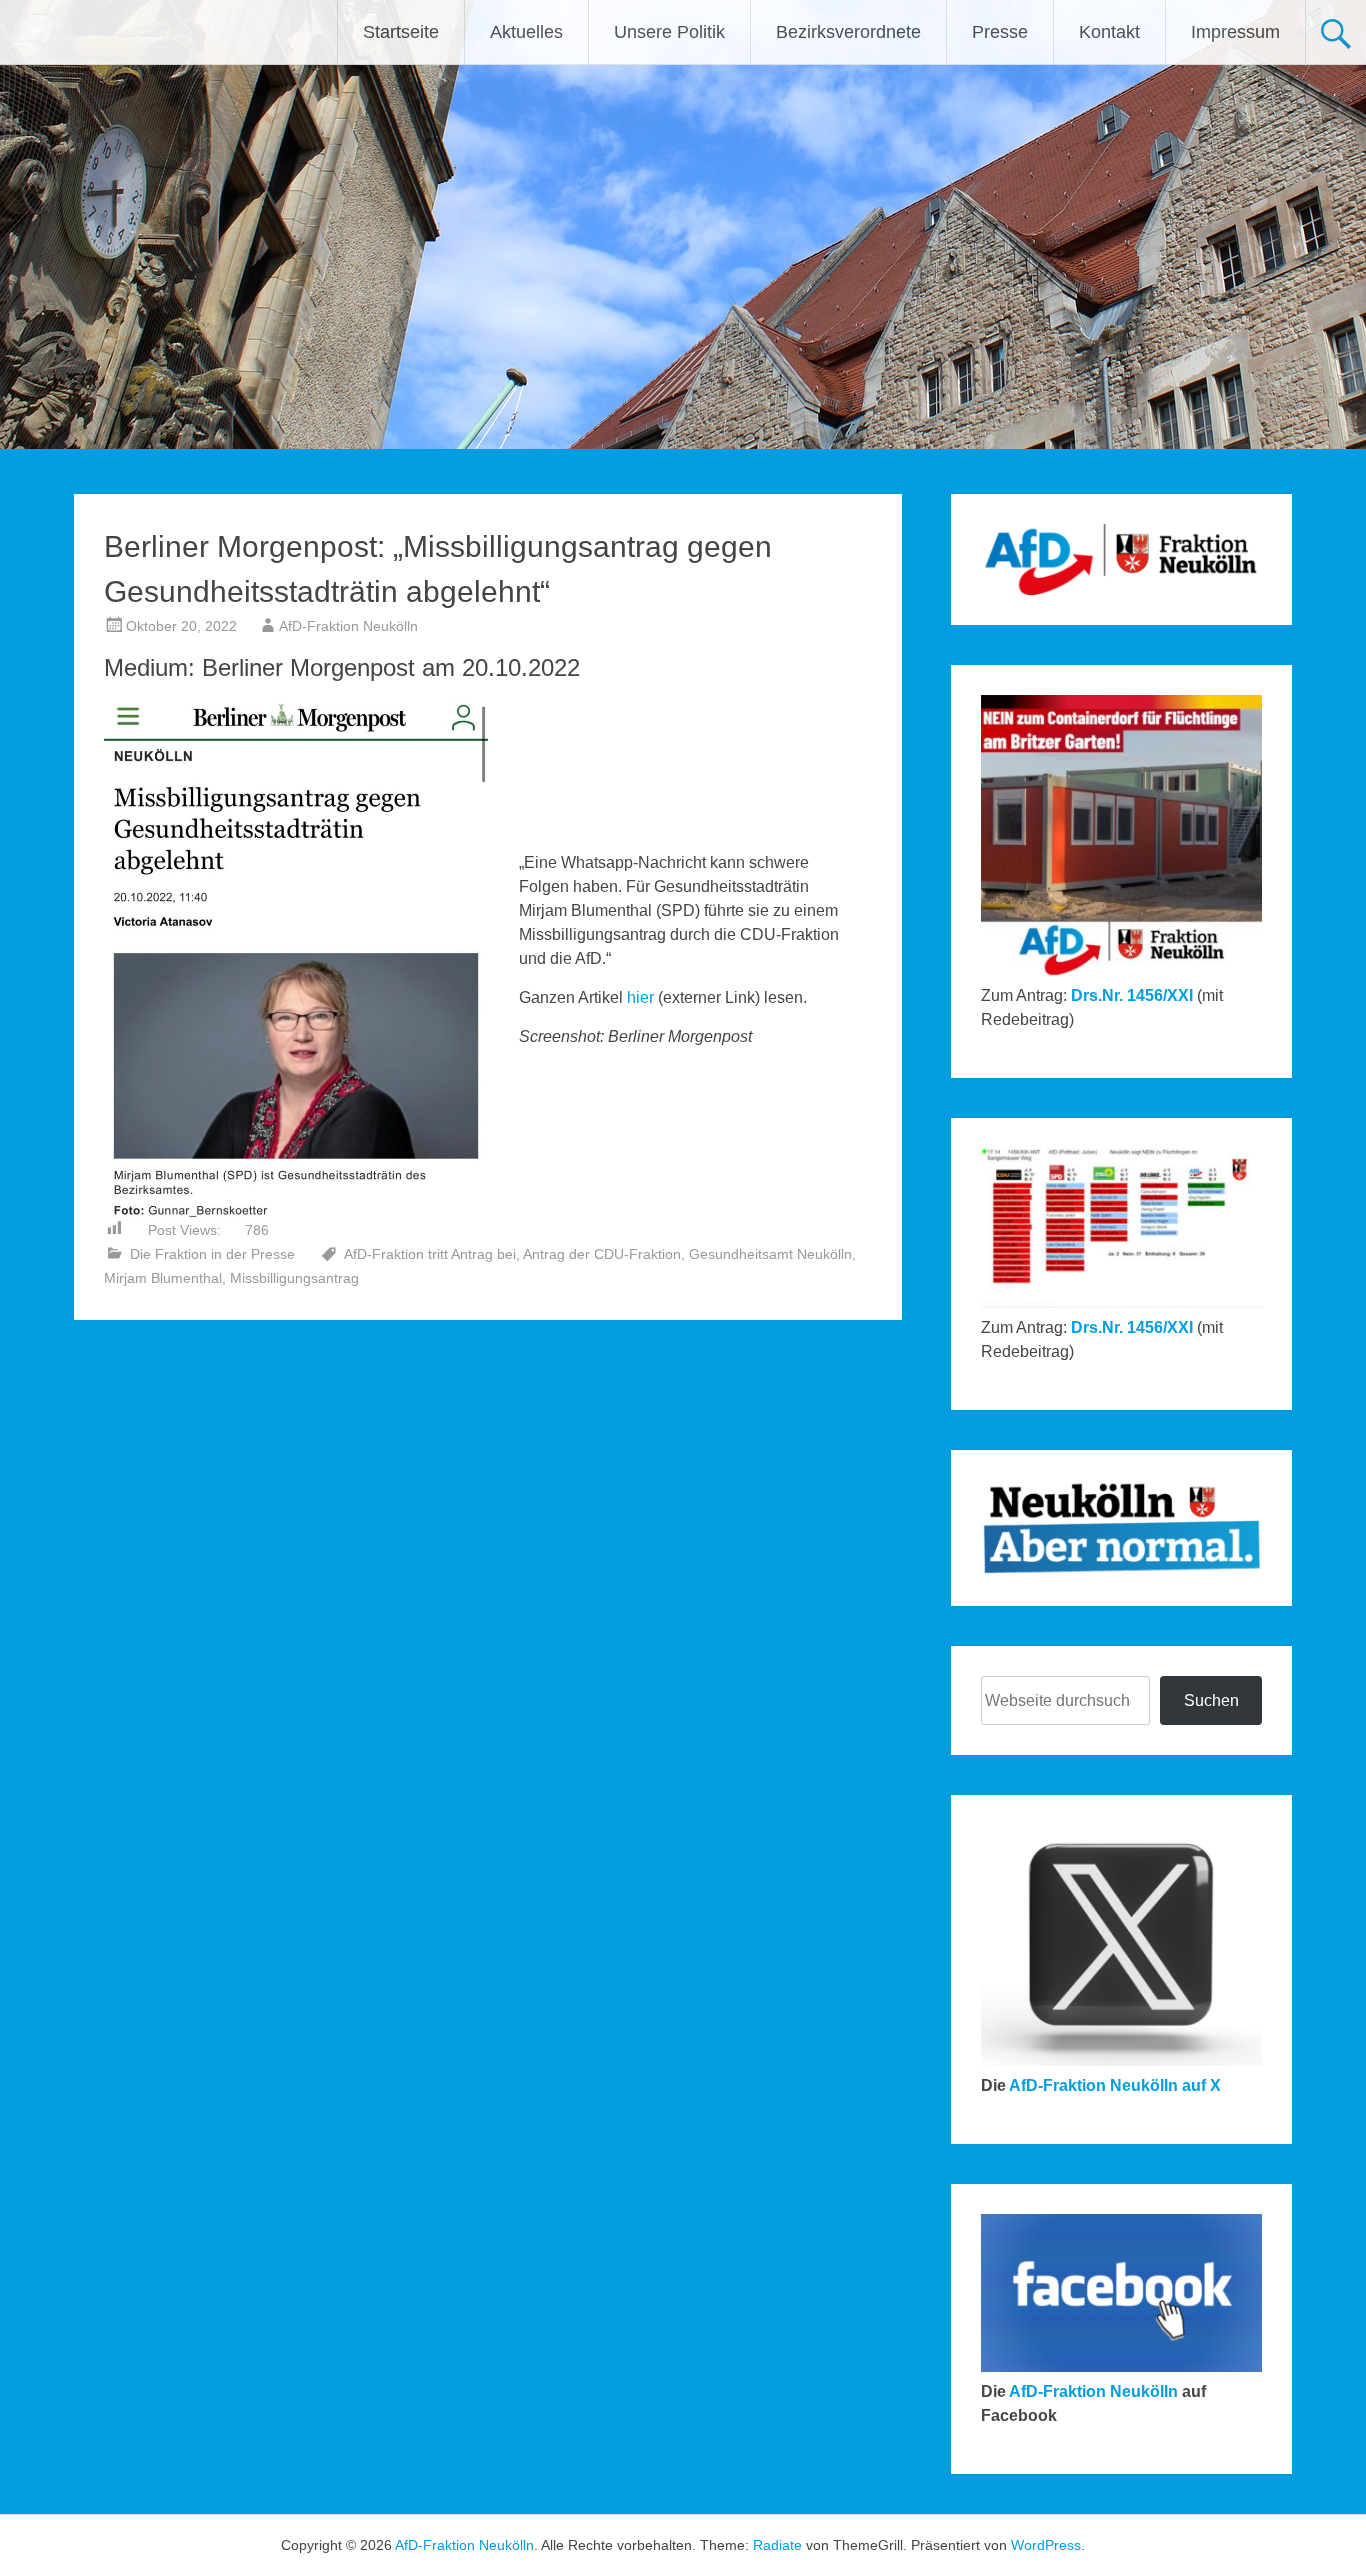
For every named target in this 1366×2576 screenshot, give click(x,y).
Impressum (1235, 32)
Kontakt (1109, 32)
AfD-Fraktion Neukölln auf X (1115, 2085)
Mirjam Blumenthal (163, 1278)
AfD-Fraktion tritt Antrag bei (430, 1254)
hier (638, 997)
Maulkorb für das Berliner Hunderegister (750, 1371)
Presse (1000, 32)
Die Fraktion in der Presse (212, 1254)
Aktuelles (526, 32)
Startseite (401, 32)
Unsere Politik (669, 32)
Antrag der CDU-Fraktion (602, 1254)
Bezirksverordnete (848, 32)
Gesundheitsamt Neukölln (770, 1254)
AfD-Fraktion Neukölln (348, 626)
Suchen (1211, 1700)
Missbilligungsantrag (294, 1278)
